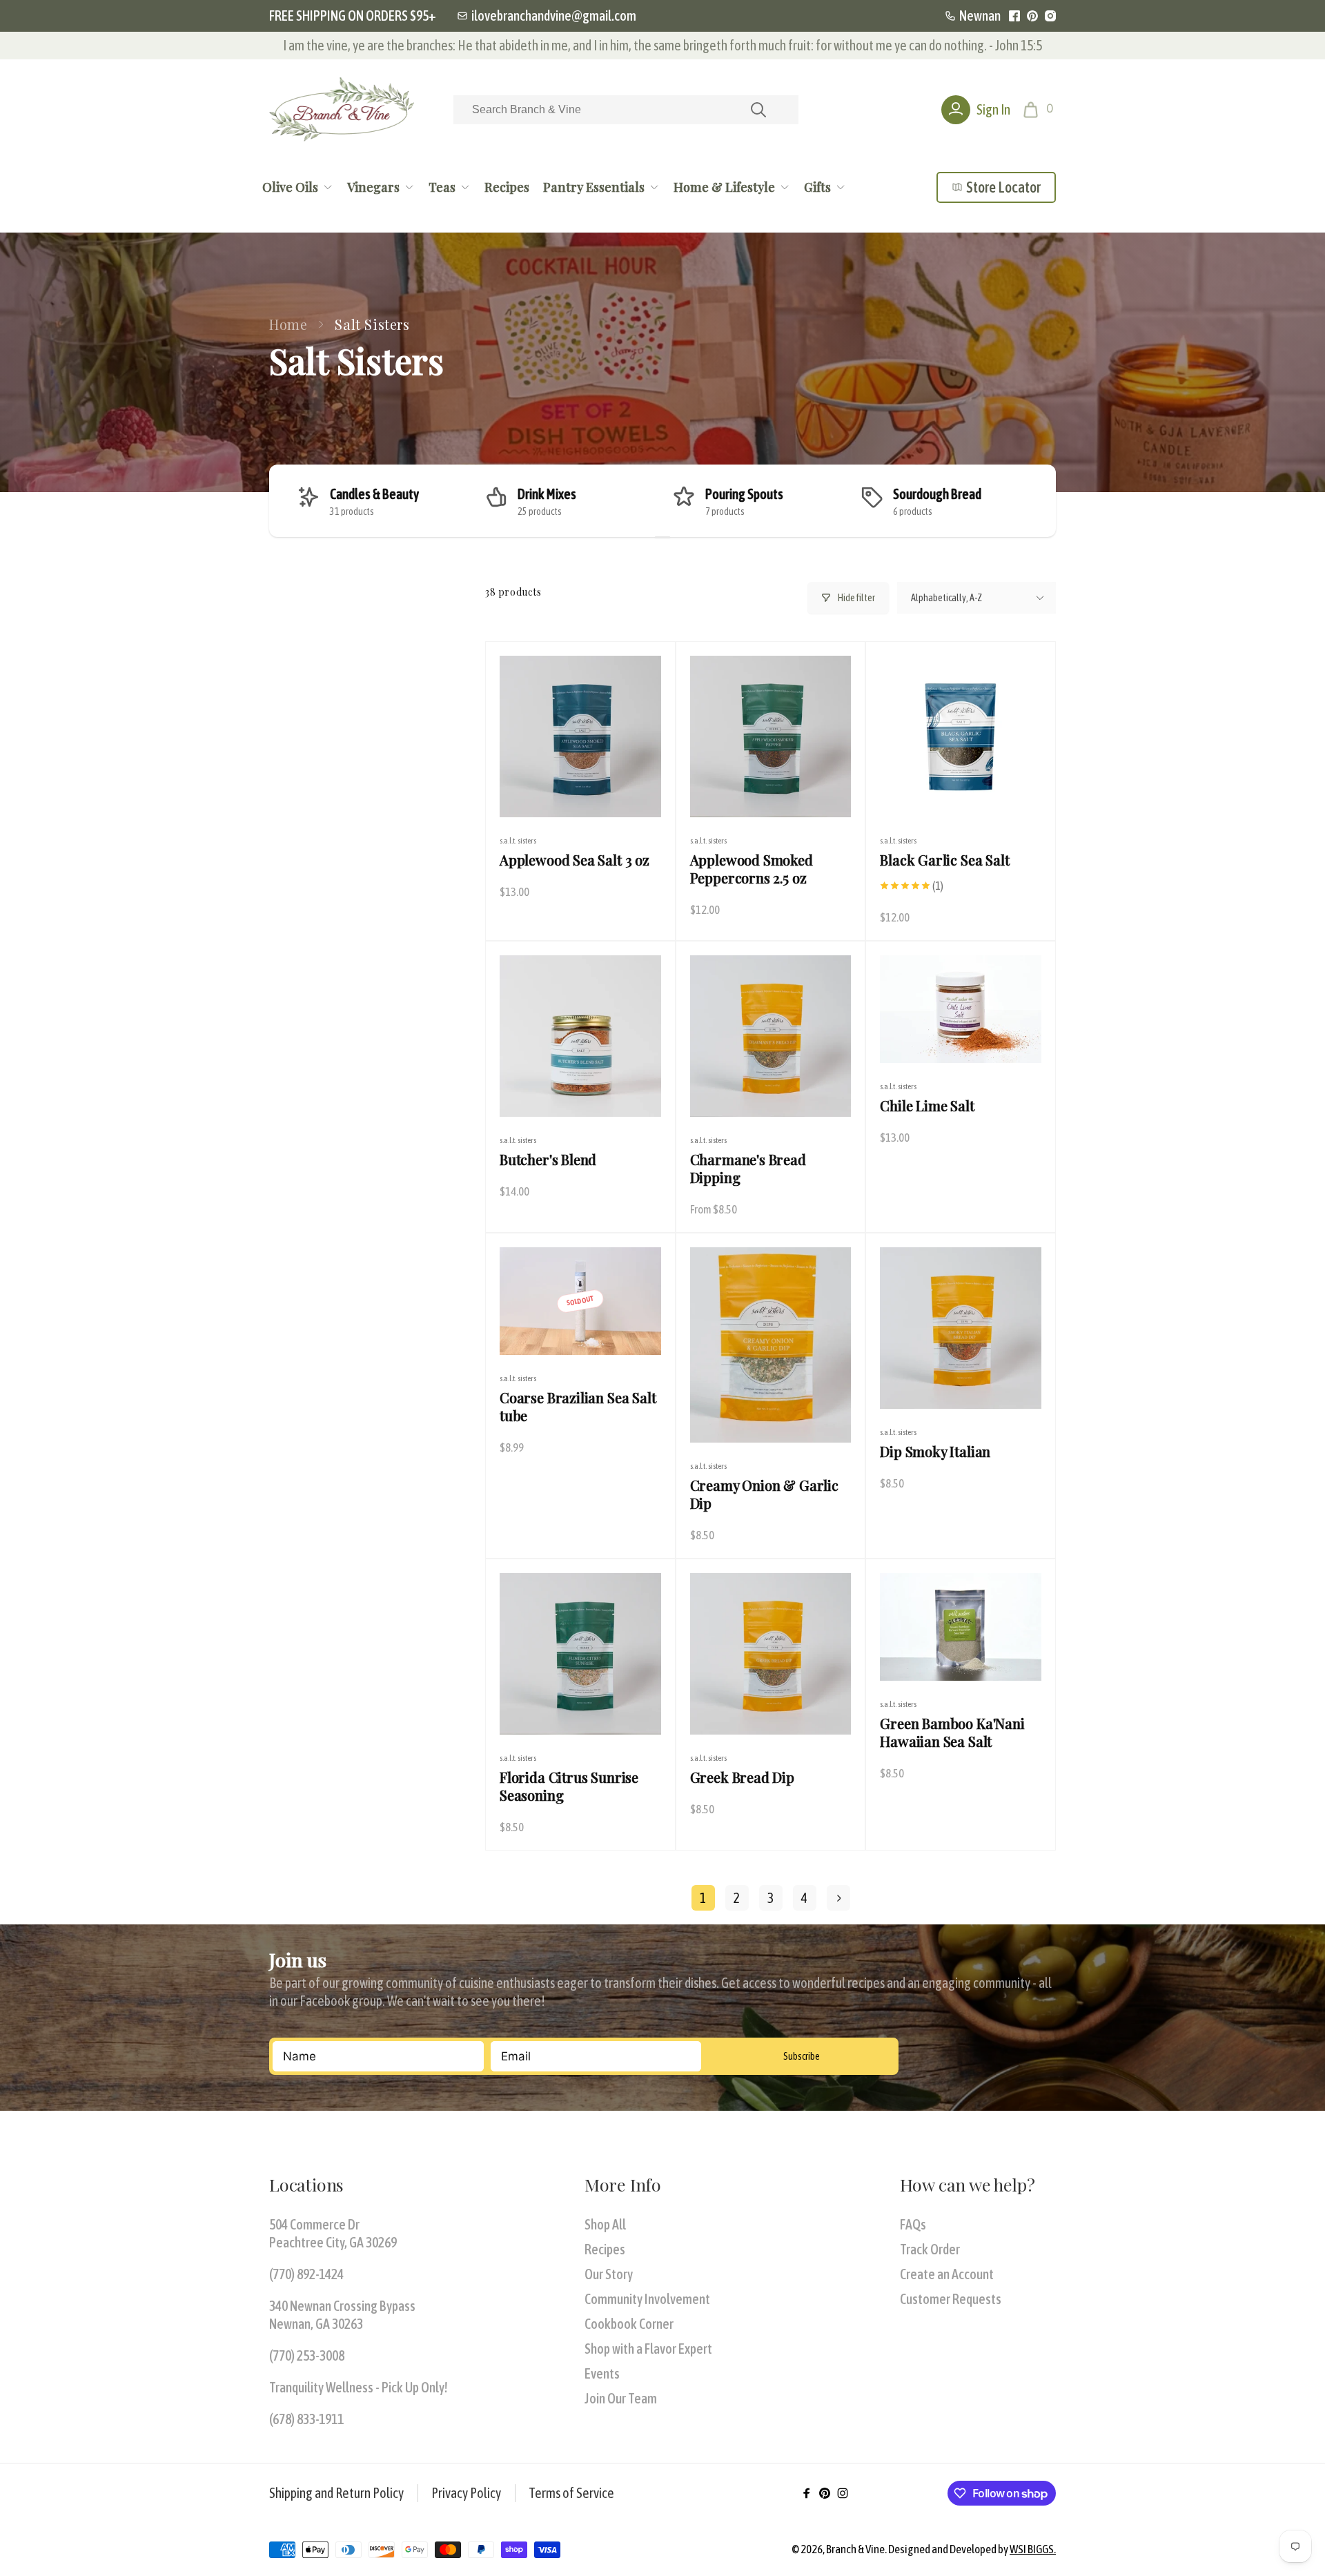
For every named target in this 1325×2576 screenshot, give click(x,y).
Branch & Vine (855, 2549)
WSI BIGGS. (1033, 2549)
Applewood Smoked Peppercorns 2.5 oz (752, 869)
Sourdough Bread (937, 494)
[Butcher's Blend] (581, 1091)
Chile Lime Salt (927, 1106)
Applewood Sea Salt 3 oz (575, 860)
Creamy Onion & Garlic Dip (764, 1494)
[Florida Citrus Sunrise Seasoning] (581, 1709)
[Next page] (838, 1898)
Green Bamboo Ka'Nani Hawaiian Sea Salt (952, 1733)
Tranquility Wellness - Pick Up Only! (359, 2387)
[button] (1040, 110)
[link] (547, 16)
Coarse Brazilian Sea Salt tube (578, 1407)
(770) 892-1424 (306, 2274)
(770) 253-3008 (307, 2355)
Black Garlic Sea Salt (944, 860)
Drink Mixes (547, 494)
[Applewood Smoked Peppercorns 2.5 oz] (771, 792)
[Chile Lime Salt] (961, 1037)
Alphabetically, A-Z (946, 598)
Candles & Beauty (374, 494)
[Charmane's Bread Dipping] (771, 1091)
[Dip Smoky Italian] (961, 1383)
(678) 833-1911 (306, 2419)
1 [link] (703, 1898)
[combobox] (626, 110)
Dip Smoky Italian (935, 1452)
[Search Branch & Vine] (758, 110)
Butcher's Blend (548, 1160)
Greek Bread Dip (742, 1777)
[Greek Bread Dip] (771, 1709)
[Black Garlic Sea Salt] (961, 792)
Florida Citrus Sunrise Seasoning (569, 1786)
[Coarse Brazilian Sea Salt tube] (581, 1329)
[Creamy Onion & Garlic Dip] (771, 1417)
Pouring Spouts (744, 494)
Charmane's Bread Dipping (748, 1169)
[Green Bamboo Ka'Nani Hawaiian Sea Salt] (961, 1655)
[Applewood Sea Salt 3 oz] (581, 792)
